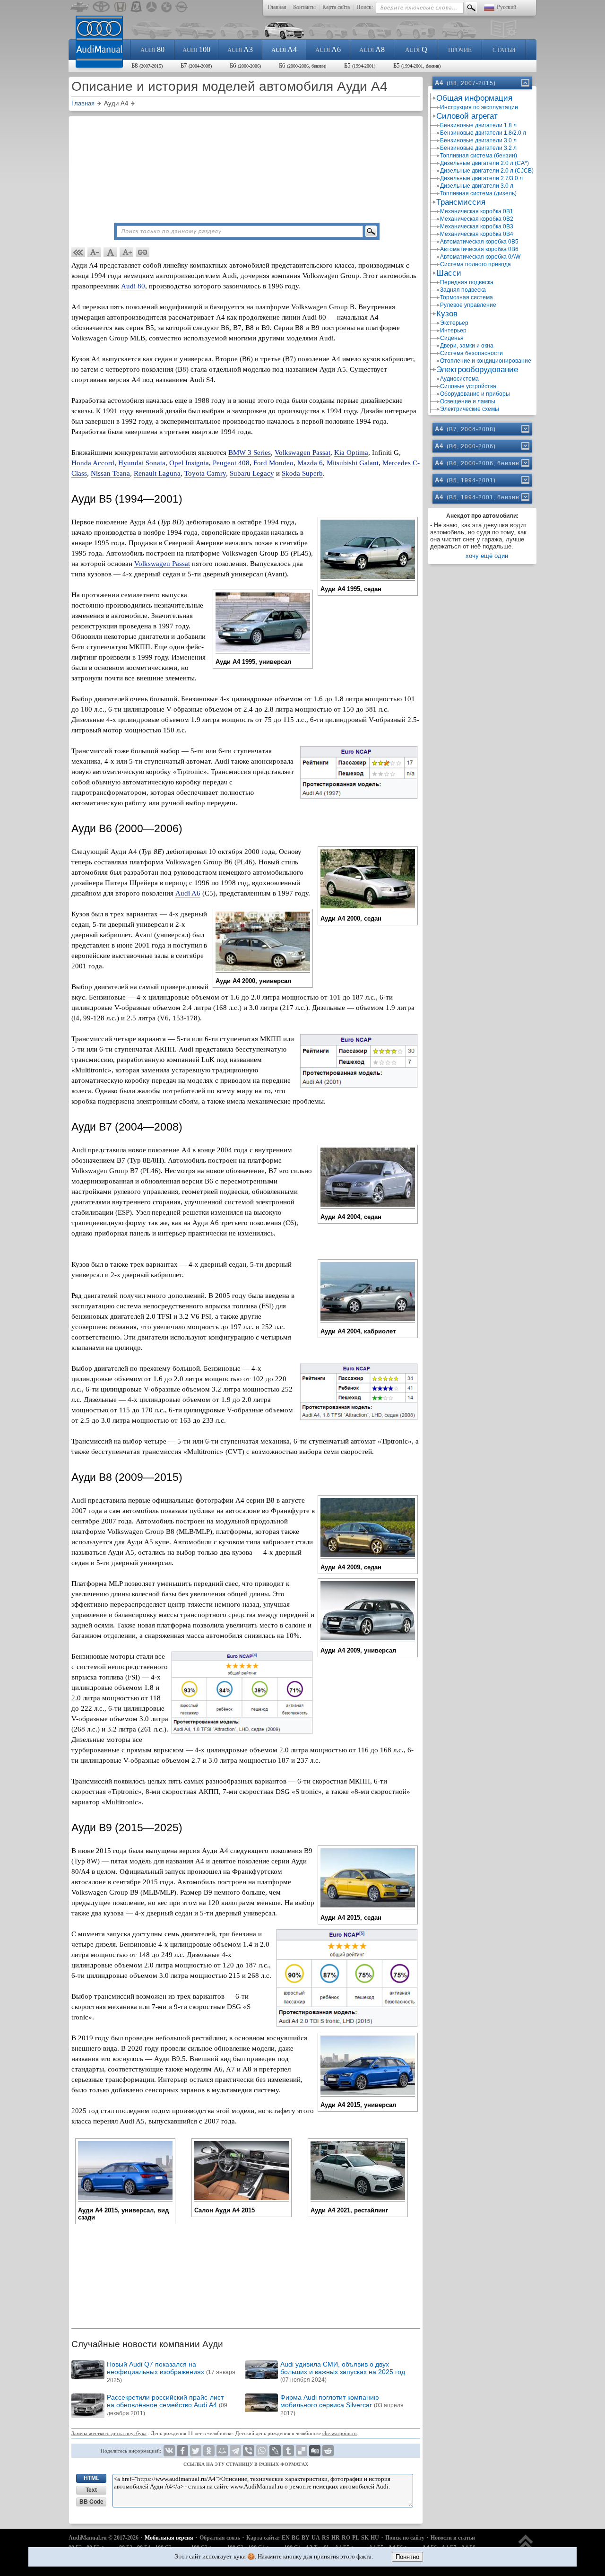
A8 (372, 49)
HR (336, 2538)
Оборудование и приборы (475, 394)
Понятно (407, 2557)
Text (91, 2490)
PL (356, 2538)
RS (326, 2538)
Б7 (196, 65)
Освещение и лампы (468, 401)
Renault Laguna (157, 473)
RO (346, 2538)
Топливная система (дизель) (478, 193)
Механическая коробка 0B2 (477, 219)
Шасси (449, 273)
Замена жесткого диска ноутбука (109, 2433)
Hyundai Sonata (142, 463)
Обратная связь (220, 2538)
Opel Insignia (189, 463)
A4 (284, 49)
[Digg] (315, 2451)
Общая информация (474, 98)
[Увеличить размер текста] (127, 252)
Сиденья (452, 338)
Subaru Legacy (252, 473)
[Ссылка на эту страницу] (143, 252)
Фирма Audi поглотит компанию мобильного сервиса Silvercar (342, 2405)
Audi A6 (188, 893)
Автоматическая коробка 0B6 (479, 249)
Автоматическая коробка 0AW (480, 257)
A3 (240, 49)
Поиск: (365, 7)
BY (306, 2538)
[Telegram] (235, 2451)
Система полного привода (475, 264)
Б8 (147, 65)
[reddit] (328, 2451)
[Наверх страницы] (526, 2546)
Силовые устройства (468, 386)
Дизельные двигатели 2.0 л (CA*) (484, 163)
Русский (506, 7)
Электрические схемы (470, 409)
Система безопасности (471, 353)
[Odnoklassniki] (209, 2451)
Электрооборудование (477, 370)
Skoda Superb (302, 473)
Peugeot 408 (231, 463)
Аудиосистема (459, 379)
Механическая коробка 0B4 (477, 234)
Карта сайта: (263, 2538)
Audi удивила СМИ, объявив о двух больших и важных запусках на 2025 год (343, 2372)
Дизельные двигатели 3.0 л (477, 186)
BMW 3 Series (250, 453)
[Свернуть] (525, 83)
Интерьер (453, 331)
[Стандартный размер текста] (111, 252)
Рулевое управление (468, 305)
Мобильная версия (169, 2538)
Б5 (360, 65)
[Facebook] (182, 2451)
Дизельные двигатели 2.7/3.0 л (481, 178)
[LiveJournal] (275, 2451)
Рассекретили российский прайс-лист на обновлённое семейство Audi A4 (167, 2405)
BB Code (91, 2502)
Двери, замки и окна (467, 346)
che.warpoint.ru (340, 2433)
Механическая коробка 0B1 (477, 211)
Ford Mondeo (273, 463)
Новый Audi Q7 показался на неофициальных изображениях (171, 2372)
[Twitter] (196, 2451)
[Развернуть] (525, 429)
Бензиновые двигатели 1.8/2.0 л (483, 133)
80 (152, 49)
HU (375, 2538)
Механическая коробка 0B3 (477, 226)
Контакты (304, 7)
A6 (328, 49)
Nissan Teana (110, 473)
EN (286, 2538)
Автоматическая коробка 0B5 (479, 242)
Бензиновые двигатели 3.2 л (478, 148)
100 (196, 49)
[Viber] (249, 2451)
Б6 (245, 65)
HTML (91, 2478)
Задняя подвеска (463, 290)
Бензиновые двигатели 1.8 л (478, 125)
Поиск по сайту (405, 2538)
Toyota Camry (205, 473)
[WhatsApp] (262, 2451)
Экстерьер (454, 323)
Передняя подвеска (467, 282)
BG (296, 2538)
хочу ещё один (487, 556)
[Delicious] (302, 2451)
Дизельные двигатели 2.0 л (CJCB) (487, 171)
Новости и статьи (453, 2538)
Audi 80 (133, 286)
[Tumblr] (288, 2451)
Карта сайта (336, 7)
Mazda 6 (310, 463)
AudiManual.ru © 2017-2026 (104, 2538)
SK (365, 2538)
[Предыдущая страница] (78, 252)
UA (316, 2538)
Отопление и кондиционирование (486, 361)
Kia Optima (351, 453)
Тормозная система (467, 297)
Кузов (447, 314)
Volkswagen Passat (302, 453)
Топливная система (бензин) (479, 156)
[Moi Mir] (222, 2451)
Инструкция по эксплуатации (479, 107)
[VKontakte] (169, 2451)
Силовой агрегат (467, 116)
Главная (277, 7)
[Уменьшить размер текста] (95, 252)
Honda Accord (93, 463)
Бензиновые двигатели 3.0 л (478, 140)
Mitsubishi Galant (353, 463)
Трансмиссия (461, 202)
